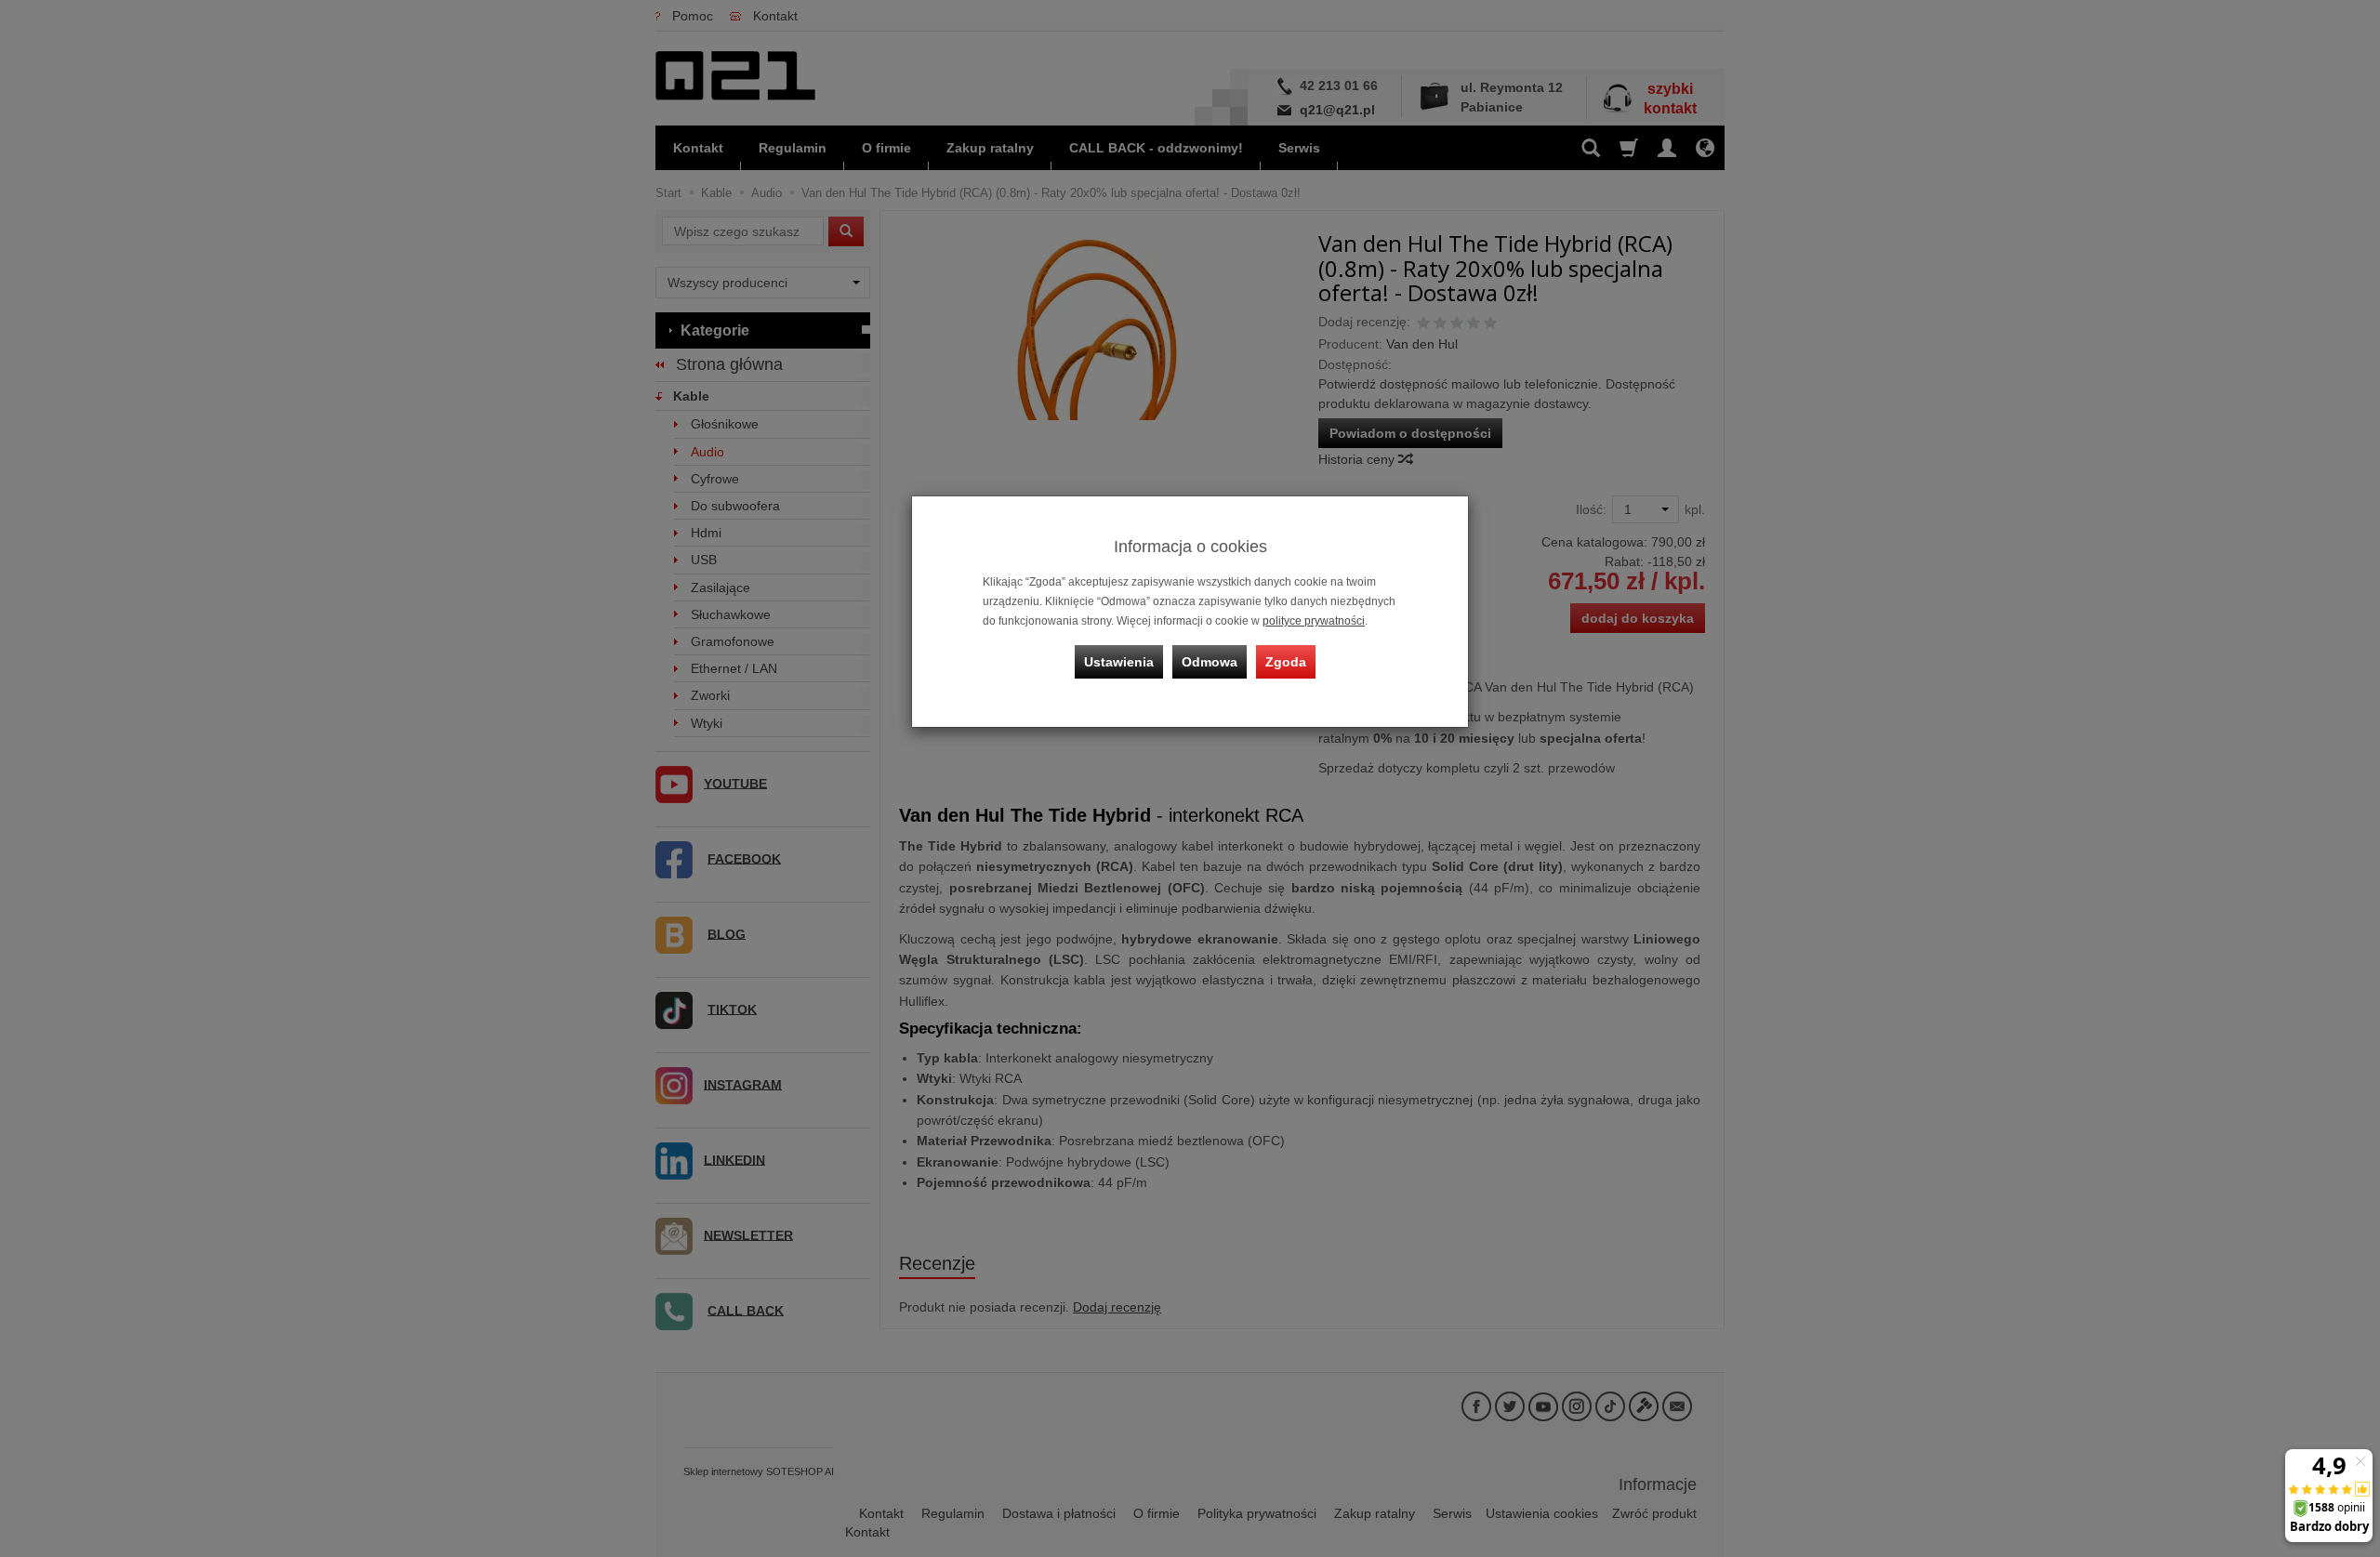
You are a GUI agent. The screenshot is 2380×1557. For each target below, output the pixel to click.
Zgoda (1286, 662)
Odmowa (1210, 662)
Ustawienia (1119, 662)
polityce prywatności (1314, 621)
